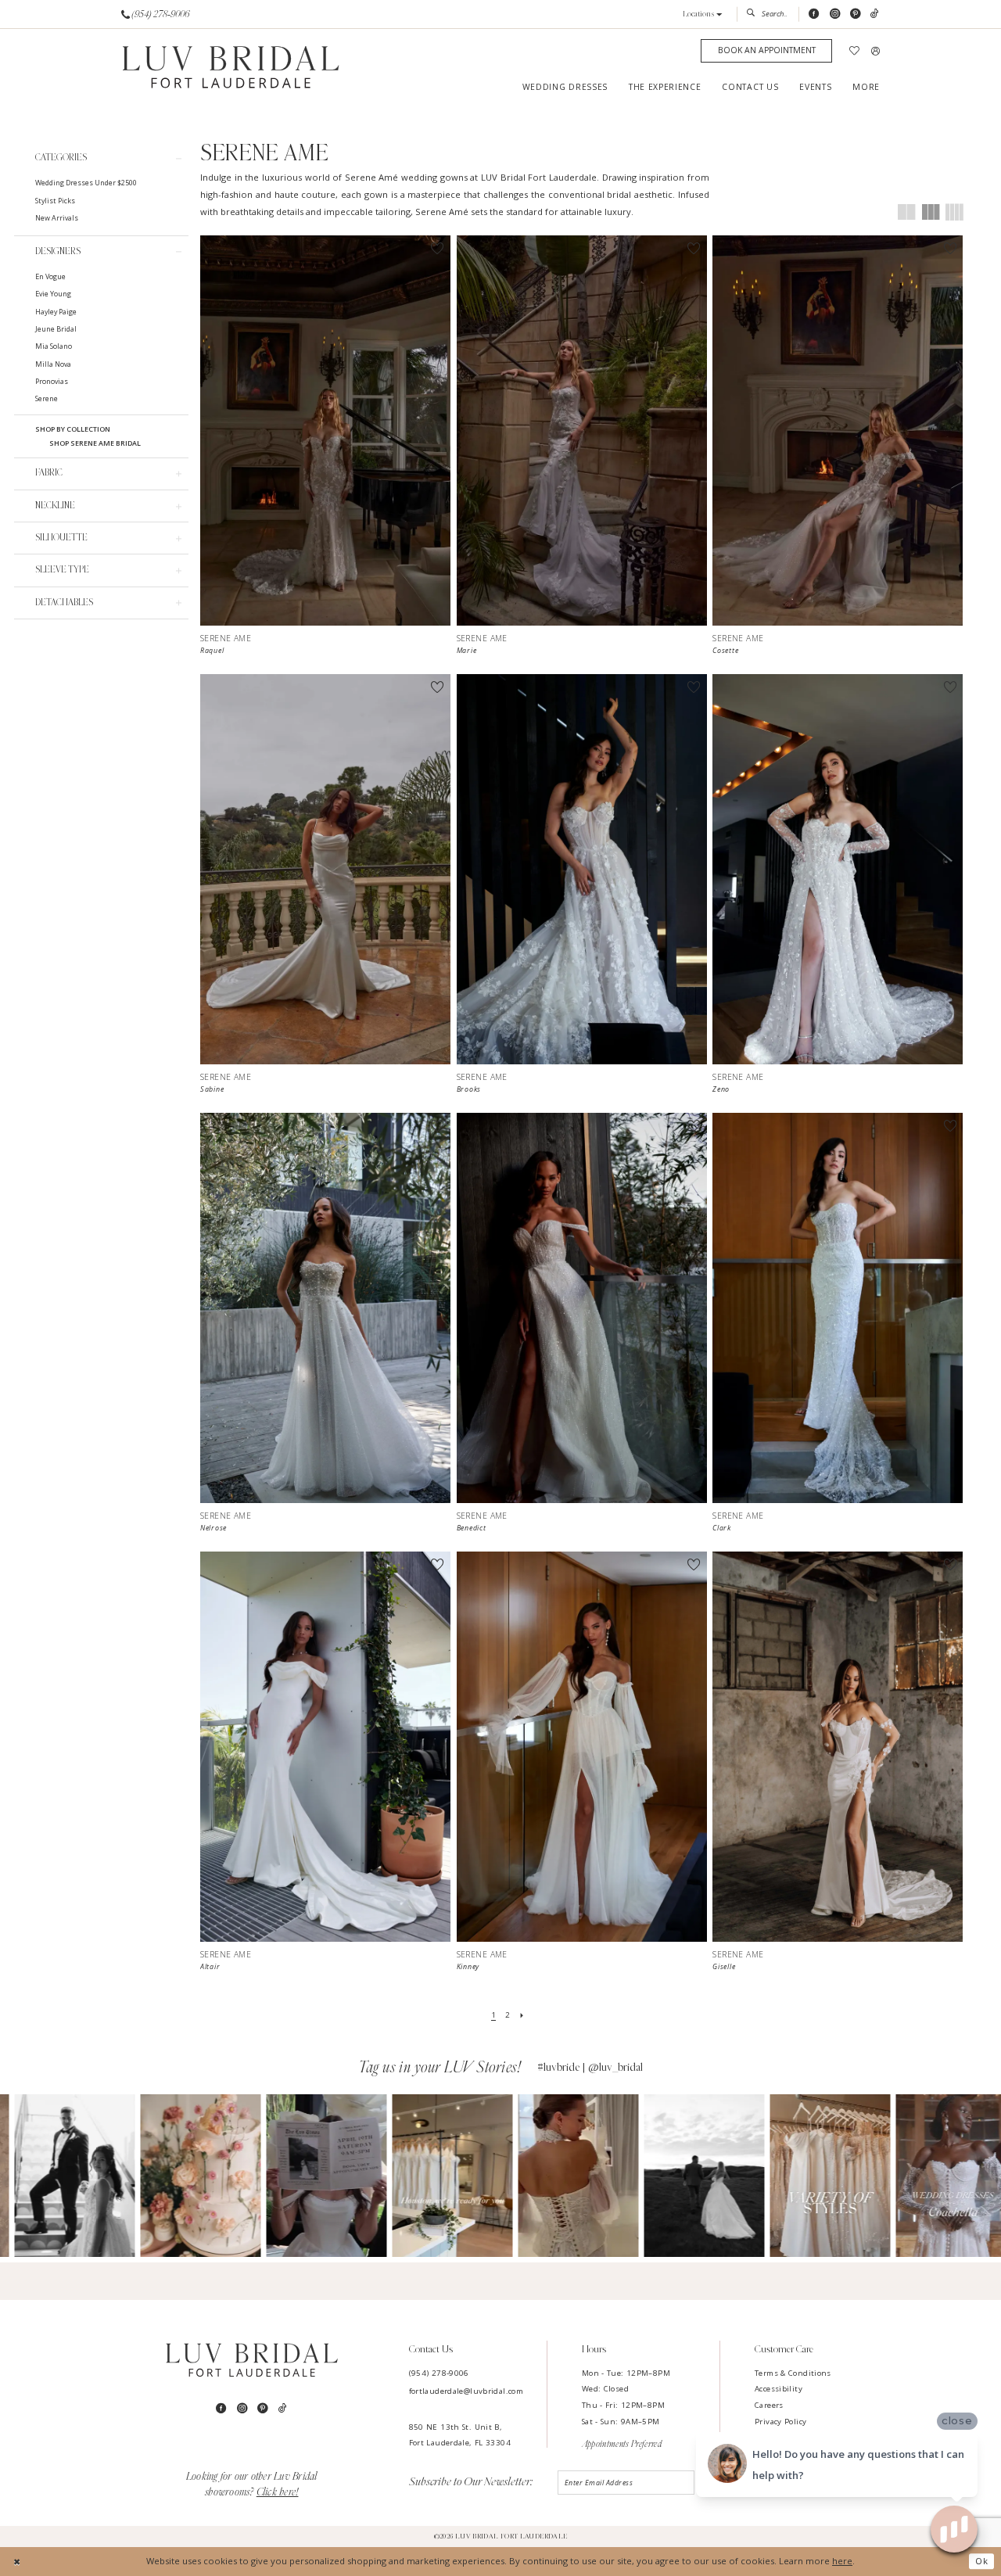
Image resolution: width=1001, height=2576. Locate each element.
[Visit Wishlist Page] (855, 51)
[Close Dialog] (17, 2561)
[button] (703, 14)
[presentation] (325, 431)
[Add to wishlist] (438, 248)
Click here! (278, 2492)
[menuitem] (156, 14)
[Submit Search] (753, 14)
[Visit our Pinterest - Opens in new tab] (855, 14)
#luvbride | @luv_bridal (590, 2067)
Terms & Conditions (793, 2373)
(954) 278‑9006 (439, 2373)
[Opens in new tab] (60, 2176)
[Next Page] (521, 2015)
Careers (769, 2405)
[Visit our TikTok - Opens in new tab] (875, 14)
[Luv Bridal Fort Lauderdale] (231, 68)
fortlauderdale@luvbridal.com (466, 2391)
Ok (982, 2561)
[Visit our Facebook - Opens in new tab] (814, 14)
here (842, 2561)
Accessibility (779, 2389)
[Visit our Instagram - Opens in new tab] (835, 14)
